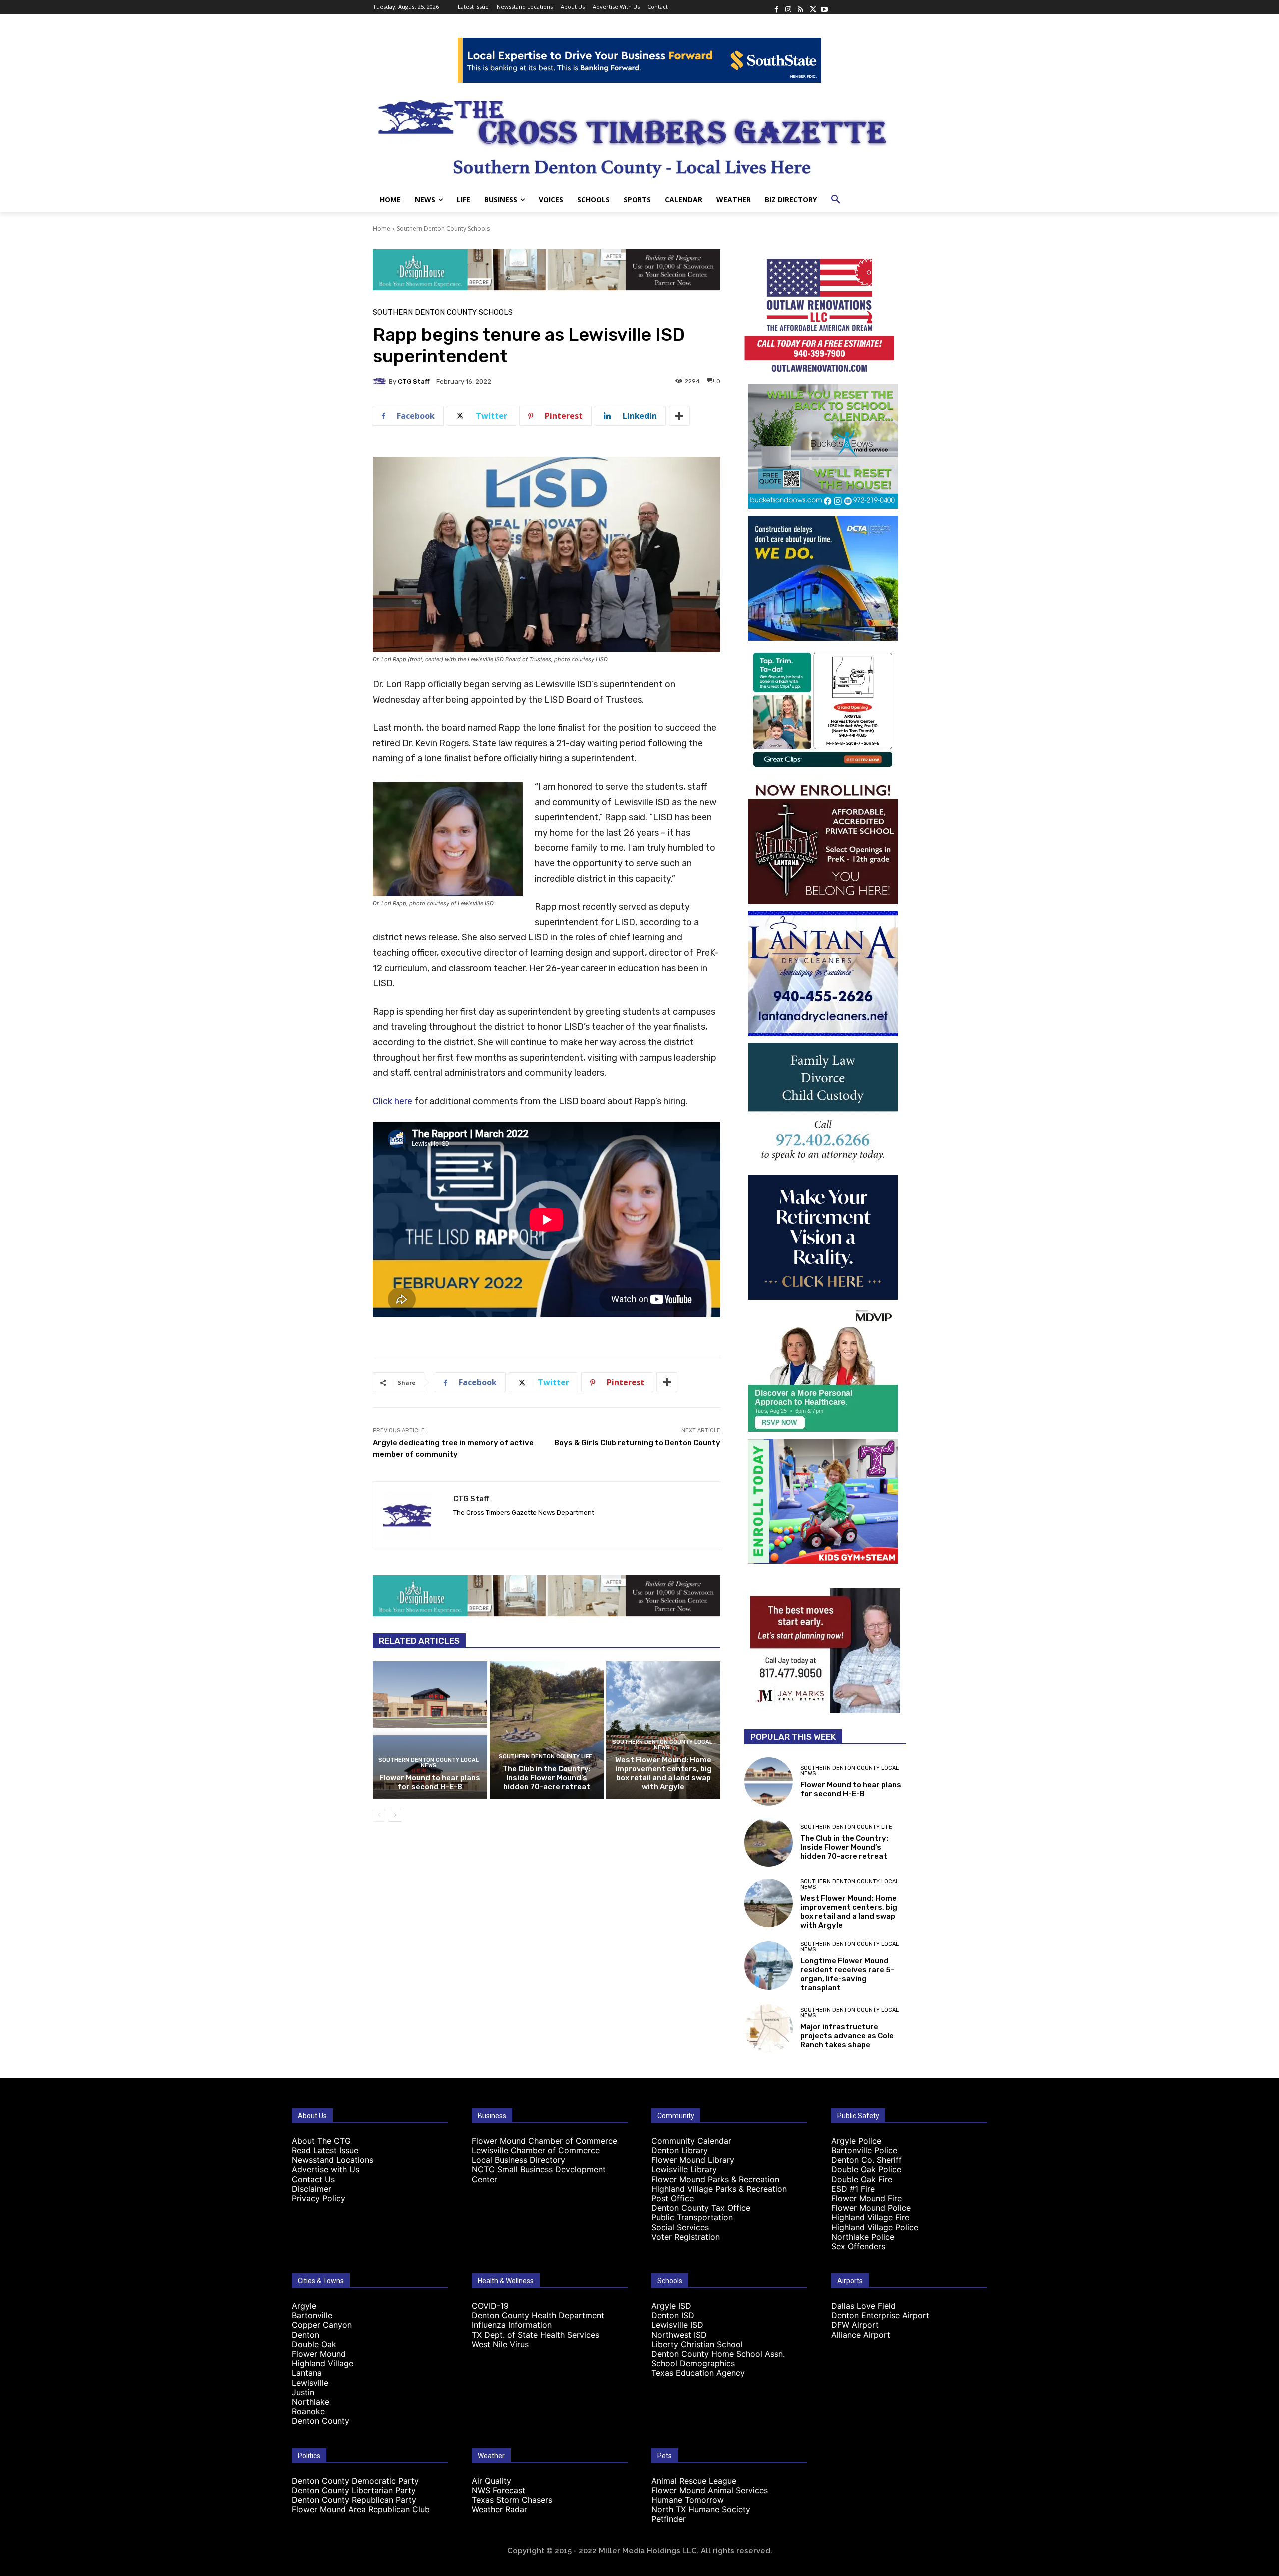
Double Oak (314, 2344)
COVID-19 (490, 2306)
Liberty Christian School (697, 2344)
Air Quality (491, 2481)
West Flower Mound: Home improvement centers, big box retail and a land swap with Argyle (663, 1773)
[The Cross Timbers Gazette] (639, 135)
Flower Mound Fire (867, 2198)
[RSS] (800, 7)
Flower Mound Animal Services (710, 2490)
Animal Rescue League (694, 2481)
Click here (392, 1101)
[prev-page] (379, 1815)
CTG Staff (414, 381)
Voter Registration (686, 2237)
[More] (679, 416)
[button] (836, 200)
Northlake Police (863, 2237)
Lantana (307, 2373)
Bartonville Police (864, 2150)
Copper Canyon (322, 2325)
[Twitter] (812, 7)
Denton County (320, 2421)
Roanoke (308, 2411)
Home (381, 229)
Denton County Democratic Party (355, 2481)
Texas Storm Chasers (512, 2500)
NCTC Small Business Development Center (539, 2174)
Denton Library (680, 2150)
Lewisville (310, 2383)
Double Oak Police (866, 2169)
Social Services (680, 2227)
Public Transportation (692, 2217)
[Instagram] (788, 7)
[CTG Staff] (381, 381)
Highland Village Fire (870, 2217)
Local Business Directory (518, 2160)
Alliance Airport (861, 2335)
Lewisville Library (684, 2169)
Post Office (673, 2198)
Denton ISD (673, 2315)
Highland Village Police (875, 2227)
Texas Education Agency (698, 2373)
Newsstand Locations (332, 2160)
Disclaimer (312, 2189)
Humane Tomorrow (688, 2500)
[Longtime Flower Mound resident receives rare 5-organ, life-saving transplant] (769, 1966)
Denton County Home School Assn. (718, 2354)
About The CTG (321, 2141)
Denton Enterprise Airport (880, 2315)
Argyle (304, 2306)
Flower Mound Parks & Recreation (715, 2179)
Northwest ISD (679, 2335)
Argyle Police (856, 2141)
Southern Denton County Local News (428, 1763)
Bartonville (312, 2315)
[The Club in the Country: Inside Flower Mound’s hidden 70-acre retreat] (547, 1730)
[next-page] (395, 1815)
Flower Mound (319, 2354)
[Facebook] (776, 7)
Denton (306, 2335)
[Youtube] (824, 7)
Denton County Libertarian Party (354, 2490)
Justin (303, 2392)
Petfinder (669, 2519)
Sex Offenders (858, 2246)
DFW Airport (855, 2325)
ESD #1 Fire (853, 2189)
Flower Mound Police (871, 2208)
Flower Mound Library (693, 2160)
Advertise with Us (325, 2169)
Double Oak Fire (862, 2179)
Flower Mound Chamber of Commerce (544, 2141)
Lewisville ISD (677, 2325)
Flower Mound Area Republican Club (361, 2509)
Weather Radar (499, 2509)
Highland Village (322, 2363)
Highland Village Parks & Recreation (719, 2189)
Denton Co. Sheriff (867, 2160)
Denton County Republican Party (354, 2500)
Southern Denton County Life (545, 1756)
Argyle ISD (671, 2306)
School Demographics (693, 2363)
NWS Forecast (498, 2490)
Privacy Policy (319, 2198)
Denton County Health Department (538, 2315)
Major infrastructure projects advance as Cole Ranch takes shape (847, 2036)
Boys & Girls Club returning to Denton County (637, 1443)
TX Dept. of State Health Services (535, 2335)
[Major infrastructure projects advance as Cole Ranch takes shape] (769, 2029)
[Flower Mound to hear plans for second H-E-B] (430, 1730)
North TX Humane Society (701, 2509)
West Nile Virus (500, 2344)
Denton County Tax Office (701, 2208)
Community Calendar (691, 2141)
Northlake (311, 2402)
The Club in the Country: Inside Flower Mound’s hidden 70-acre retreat (547, 1778)
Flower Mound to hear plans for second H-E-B (430, 1782)
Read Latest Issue (325, 2150)
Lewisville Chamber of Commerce (536, 2150)
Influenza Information (512, 2325)
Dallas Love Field (864, 2306)
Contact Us (313, 2179)
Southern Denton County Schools (443, 229)
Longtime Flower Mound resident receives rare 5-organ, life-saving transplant (847, 1974)
